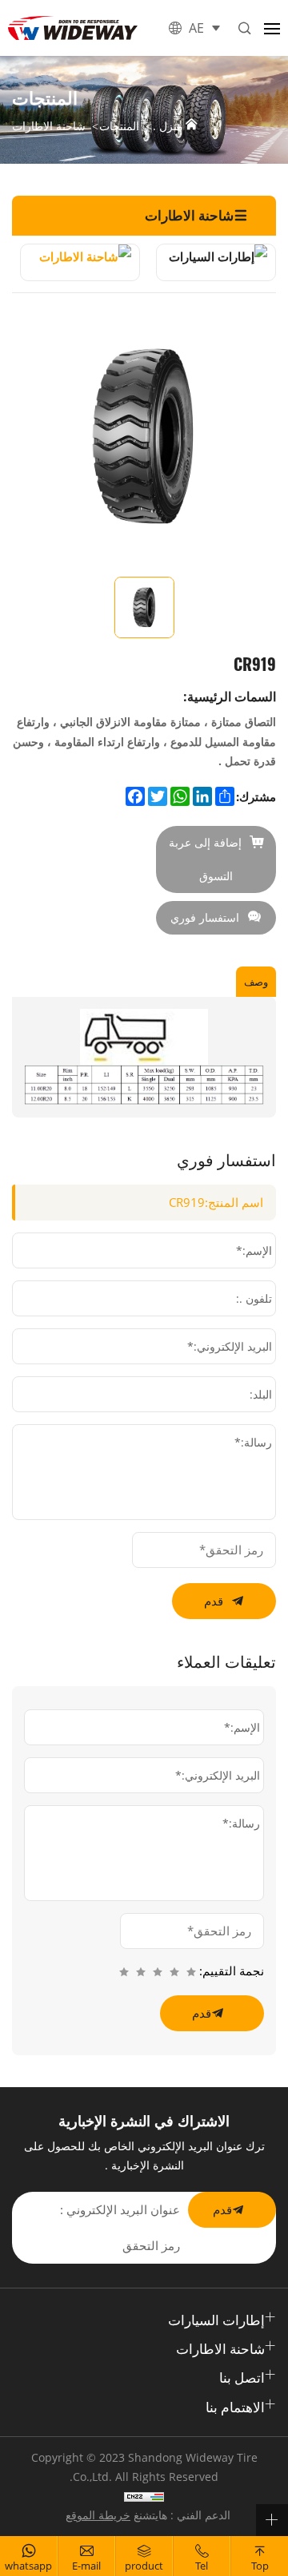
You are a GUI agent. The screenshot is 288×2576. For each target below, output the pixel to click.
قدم (214, 1601)
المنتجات (119, 127)
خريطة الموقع (98, 2515)
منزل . (168, 126)
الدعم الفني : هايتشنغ (182, 2515)
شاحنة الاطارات (49, 127)
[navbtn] (272, 28)
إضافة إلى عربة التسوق (205, 859)
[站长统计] (144, 2496)
